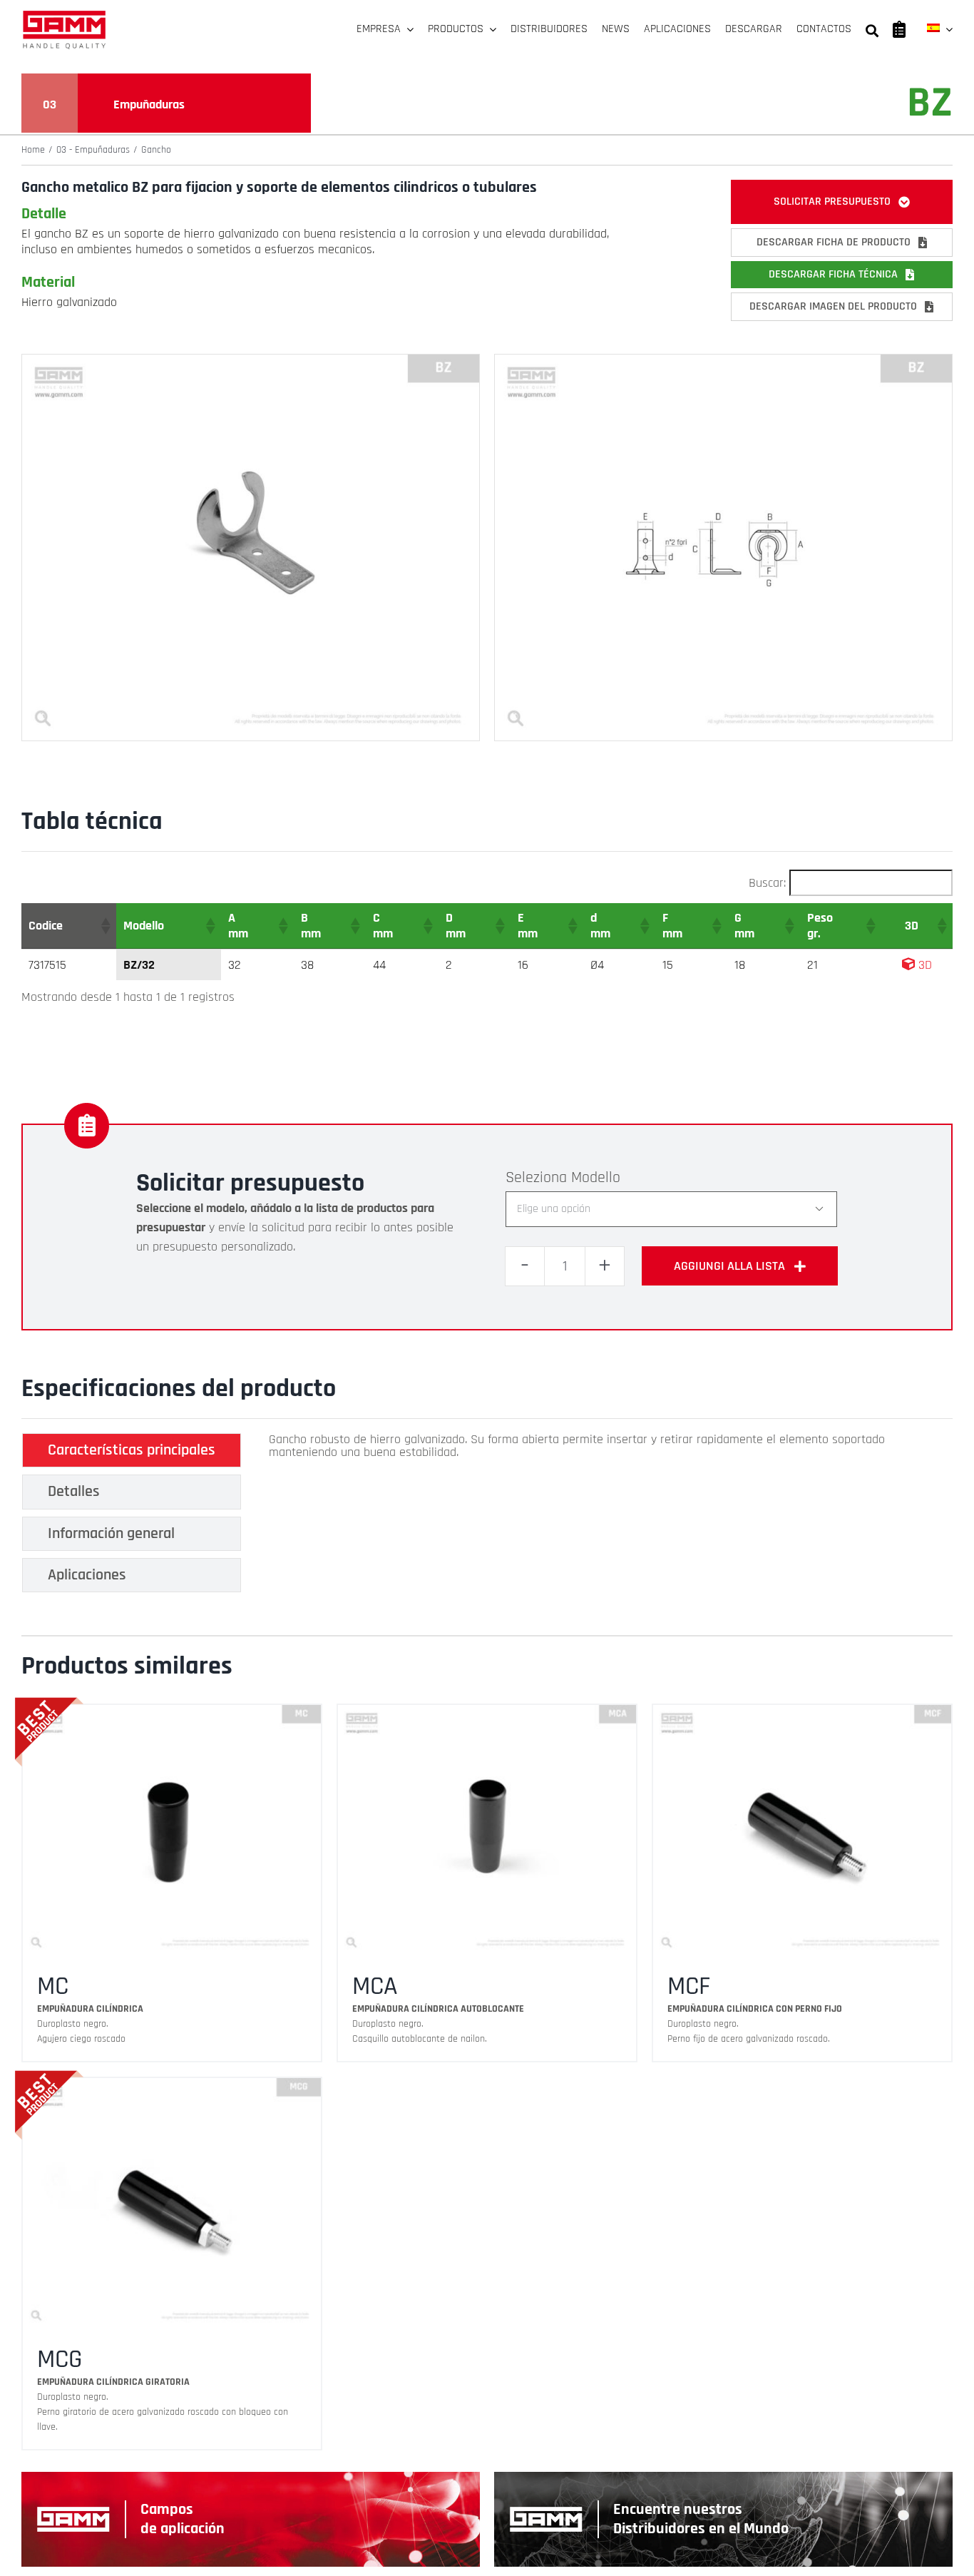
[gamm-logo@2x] (64, 15)
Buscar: (767, 883)
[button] (105, 926)
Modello (596, 1178)
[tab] (132, 1450)
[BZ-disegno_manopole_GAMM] (723, 361)
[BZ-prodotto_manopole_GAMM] (251, 361)
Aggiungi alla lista (729, 1266)
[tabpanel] (604, 1517)
